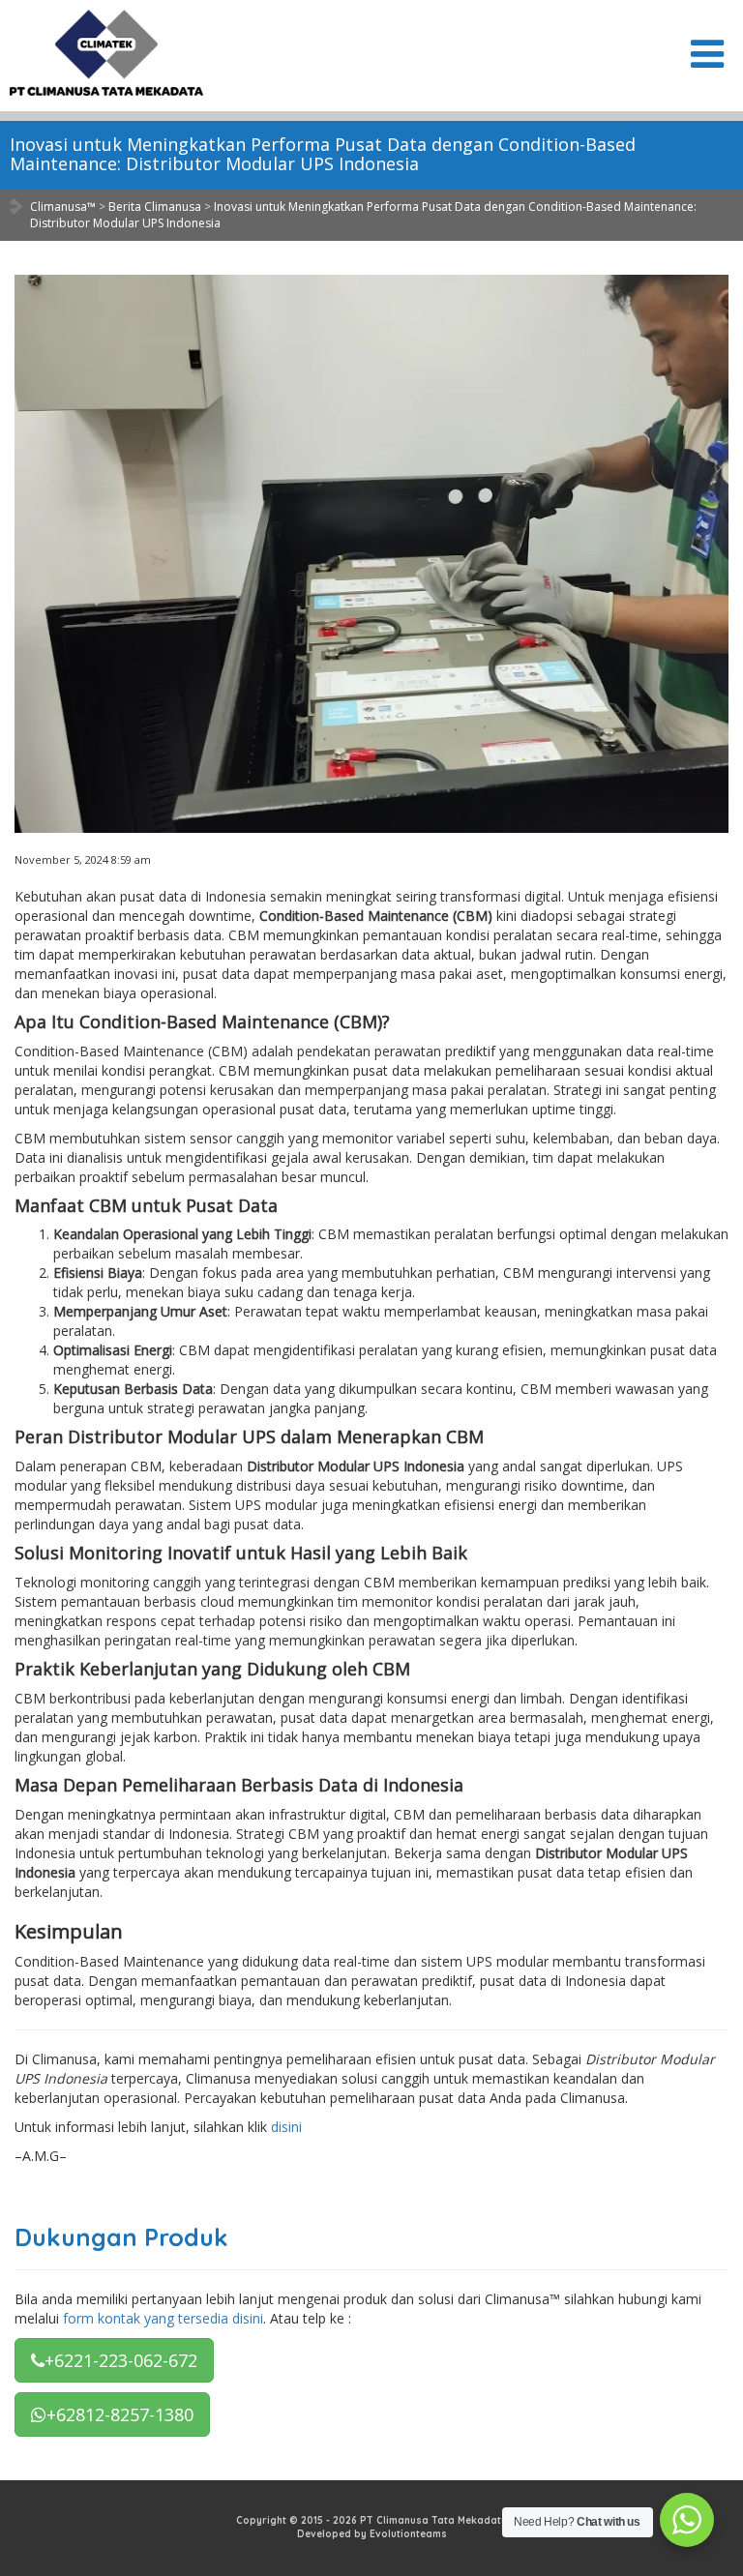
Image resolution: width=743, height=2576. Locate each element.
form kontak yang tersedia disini (163, 2318)
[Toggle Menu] (707, 54)
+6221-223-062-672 (121, 2360)
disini (286, 2127)
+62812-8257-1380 (120, 2414)
